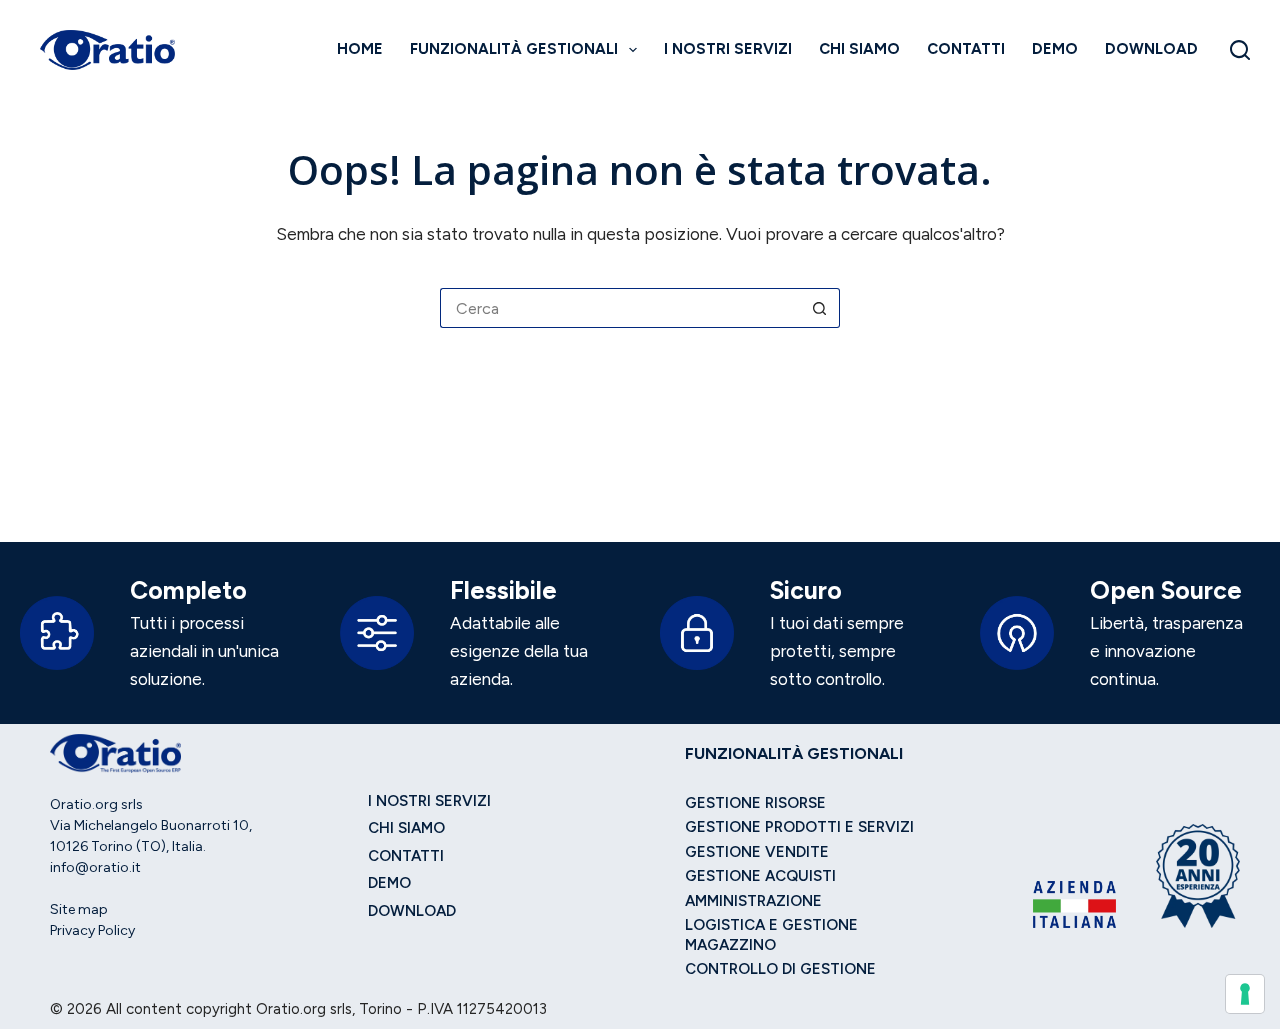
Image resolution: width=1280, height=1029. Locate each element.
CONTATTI (966, 49)
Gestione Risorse (755, 803)
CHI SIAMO (859, 49)
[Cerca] (1240, 50)
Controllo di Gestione (780, 969)
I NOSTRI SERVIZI (728, 49)
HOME (360, 49)
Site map (79, 909)
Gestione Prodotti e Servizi (799, 827)
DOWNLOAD (1151, 49)
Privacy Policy (92, 930)
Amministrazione (753, 901)
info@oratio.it (95, 867)
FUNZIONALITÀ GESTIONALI (514, 49)
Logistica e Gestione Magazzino (771, 935)
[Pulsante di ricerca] (820, 308)
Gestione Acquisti (760, 876)
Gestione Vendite (757, 852)
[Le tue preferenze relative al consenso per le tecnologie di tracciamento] (1245, 994)
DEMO (1055, 49)
